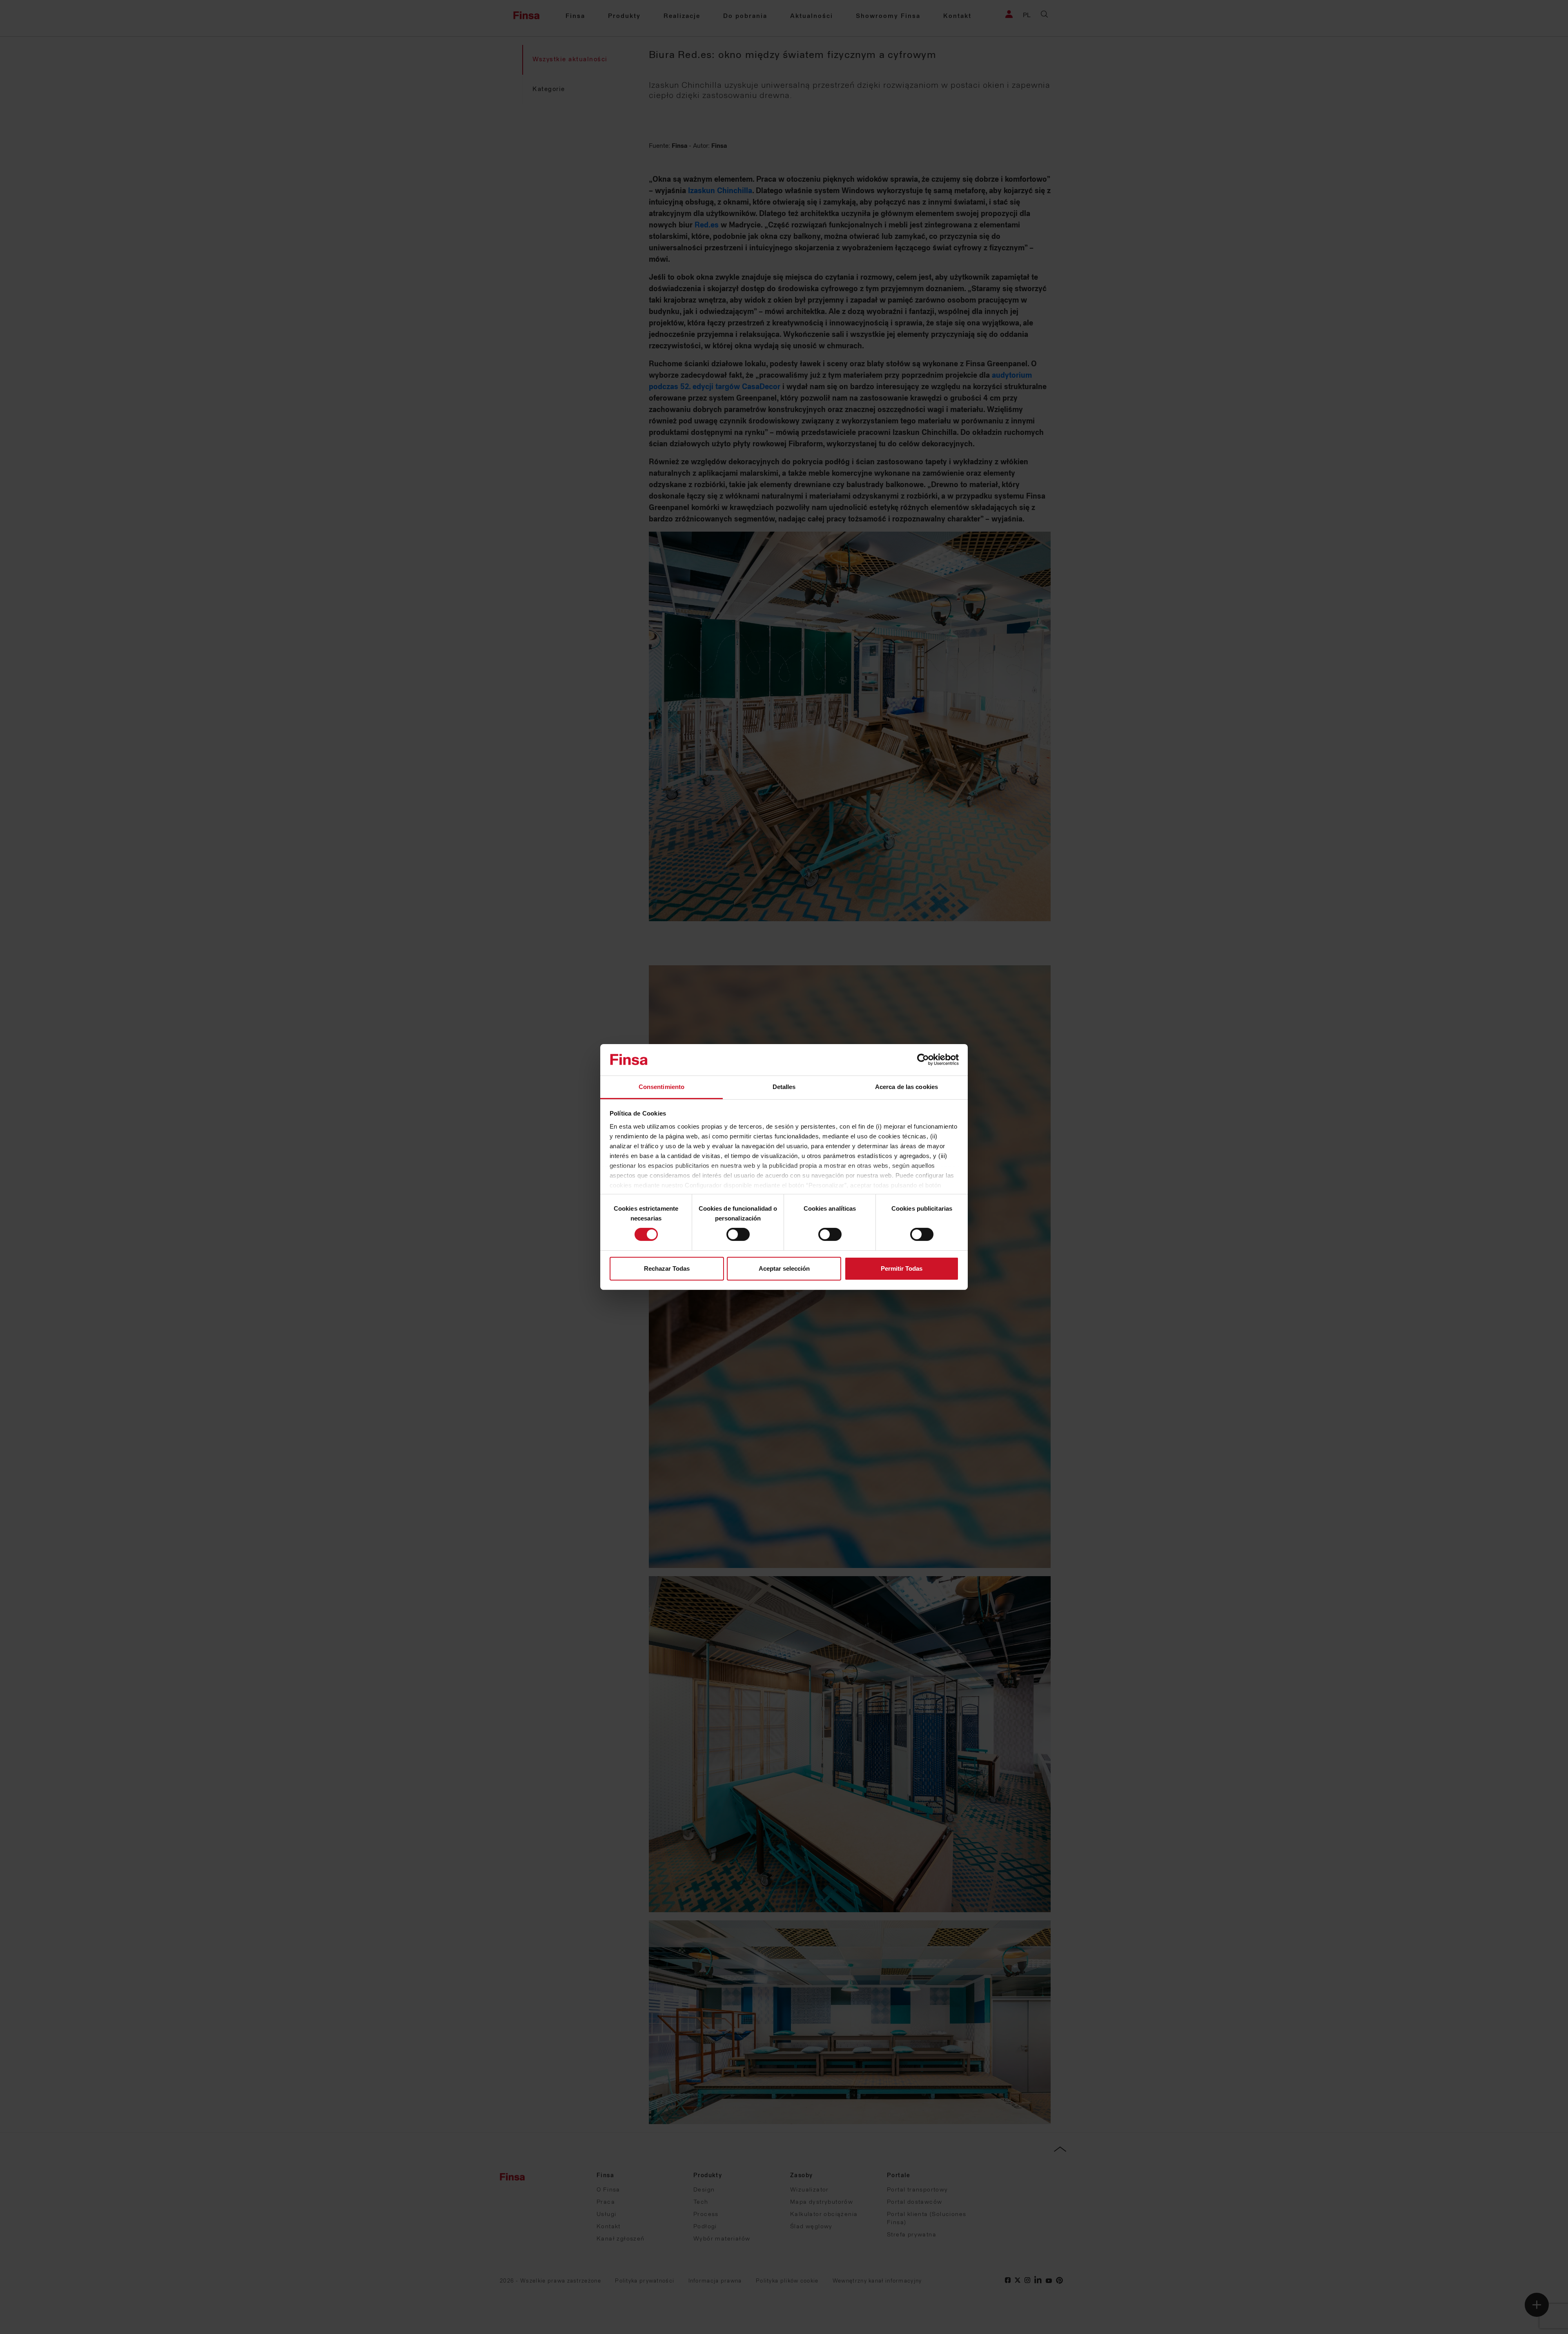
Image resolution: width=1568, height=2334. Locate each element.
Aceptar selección (784, 1268)
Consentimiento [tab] (661, 1087)
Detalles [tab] (784, 1087)
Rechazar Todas (667, 1268)
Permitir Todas (902, 1268)
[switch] (738, 1234)
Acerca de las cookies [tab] (906, 1087)
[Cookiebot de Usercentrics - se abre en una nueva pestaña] (923, 1060)
